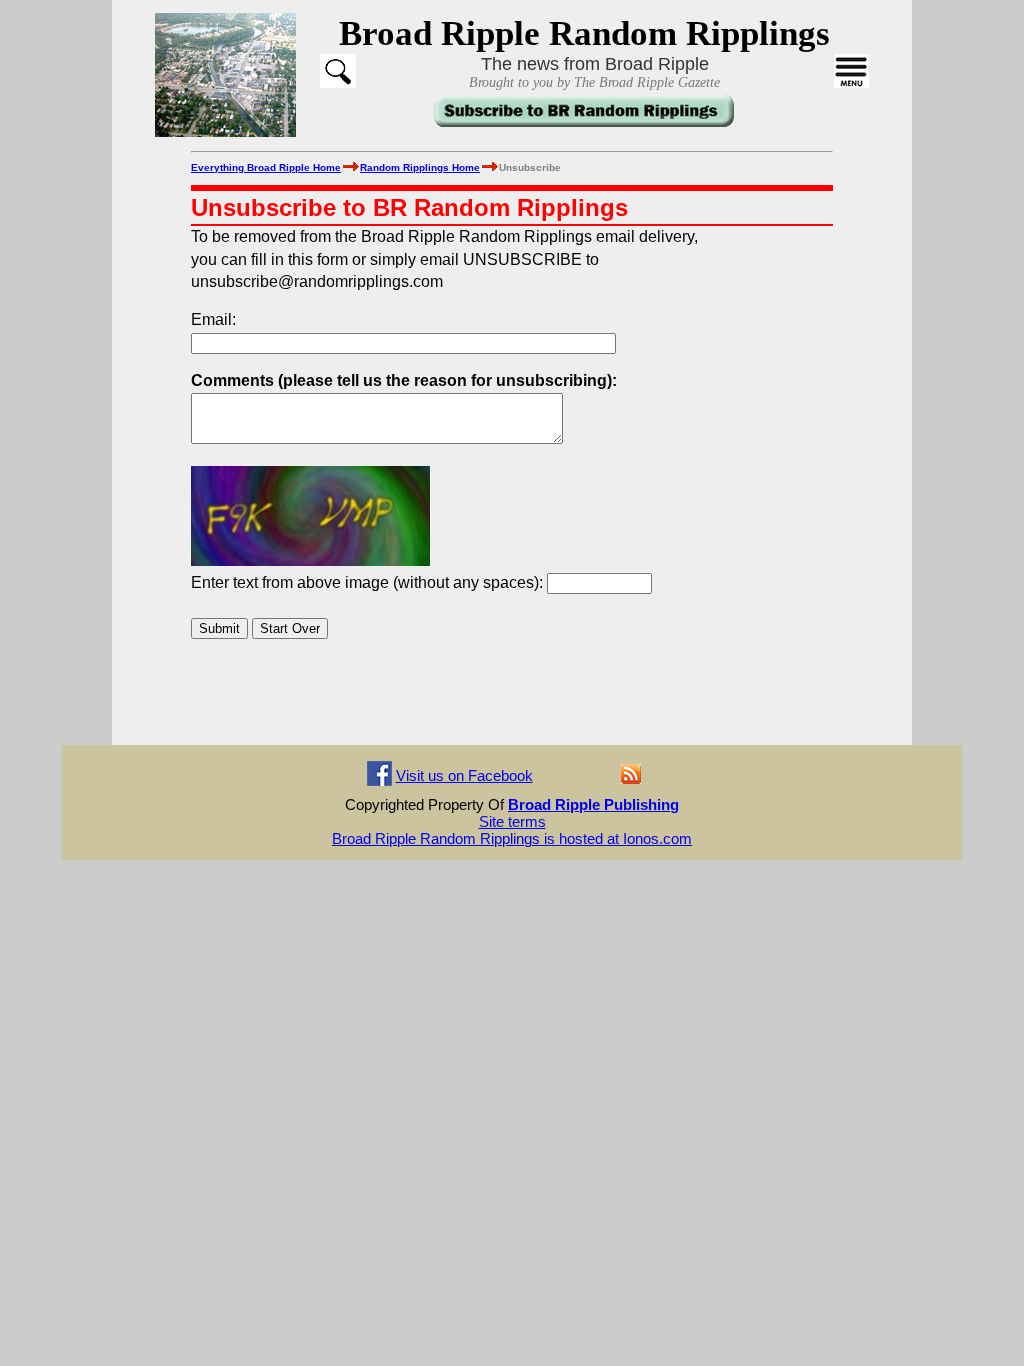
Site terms (512, 821)
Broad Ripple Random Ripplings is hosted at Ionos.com (512, 838)
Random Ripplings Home (420, 167)
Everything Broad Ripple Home (266, 167)
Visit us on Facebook (464, 775)
